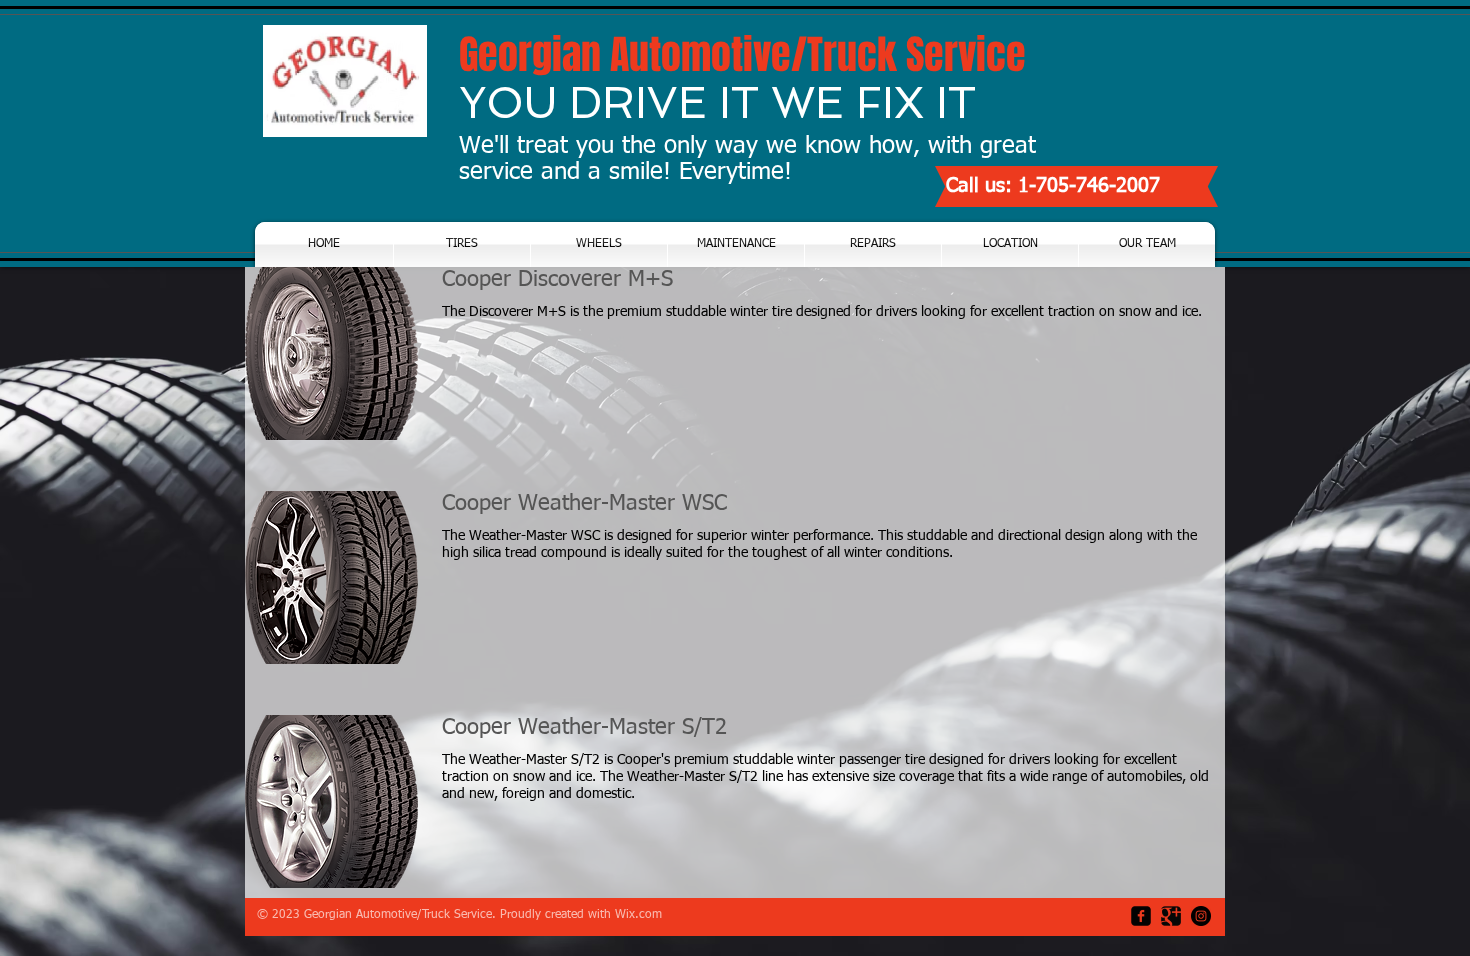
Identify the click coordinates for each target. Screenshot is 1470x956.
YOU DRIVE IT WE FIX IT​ (717, 103)
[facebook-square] (1141, 916)
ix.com (644, 915)
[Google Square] (1171, 916)
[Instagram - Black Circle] (1201, 916)
